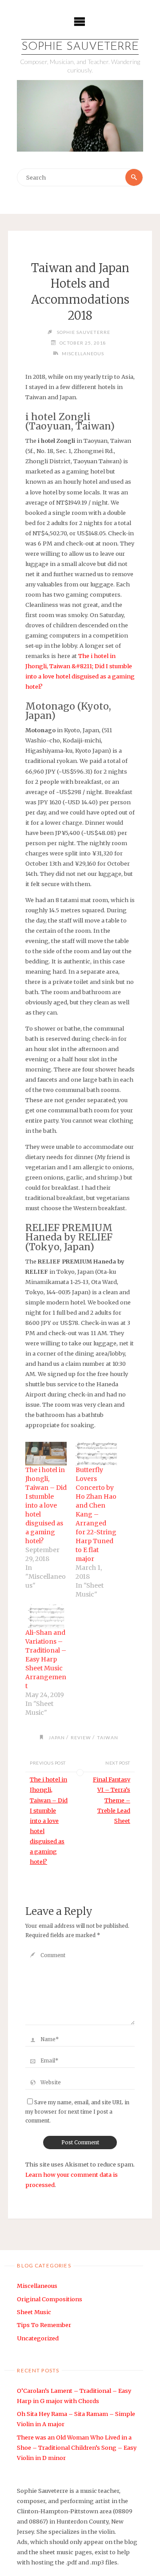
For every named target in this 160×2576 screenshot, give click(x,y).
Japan (57, 1737)
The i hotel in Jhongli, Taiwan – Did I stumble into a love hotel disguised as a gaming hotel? (46, 1505)
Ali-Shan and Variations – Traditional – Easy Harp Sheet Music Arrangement (46, 1659)
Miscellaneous (83, 353)
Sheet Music (34, 2312)
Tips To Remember (44, 2325)
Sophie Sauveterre (80, 47)
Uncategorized (38, 2338)
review (81, 1737)
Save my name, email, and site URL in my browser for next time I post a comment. (77, 2112)
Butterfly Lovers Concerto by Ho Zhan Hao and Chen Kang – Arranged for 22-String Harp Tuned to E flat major (96, 1514)
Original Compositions (50, 2299)
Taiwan (108, 1737)
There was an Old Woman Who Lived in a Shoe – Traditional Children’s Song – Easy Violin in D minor (77, 2448)
